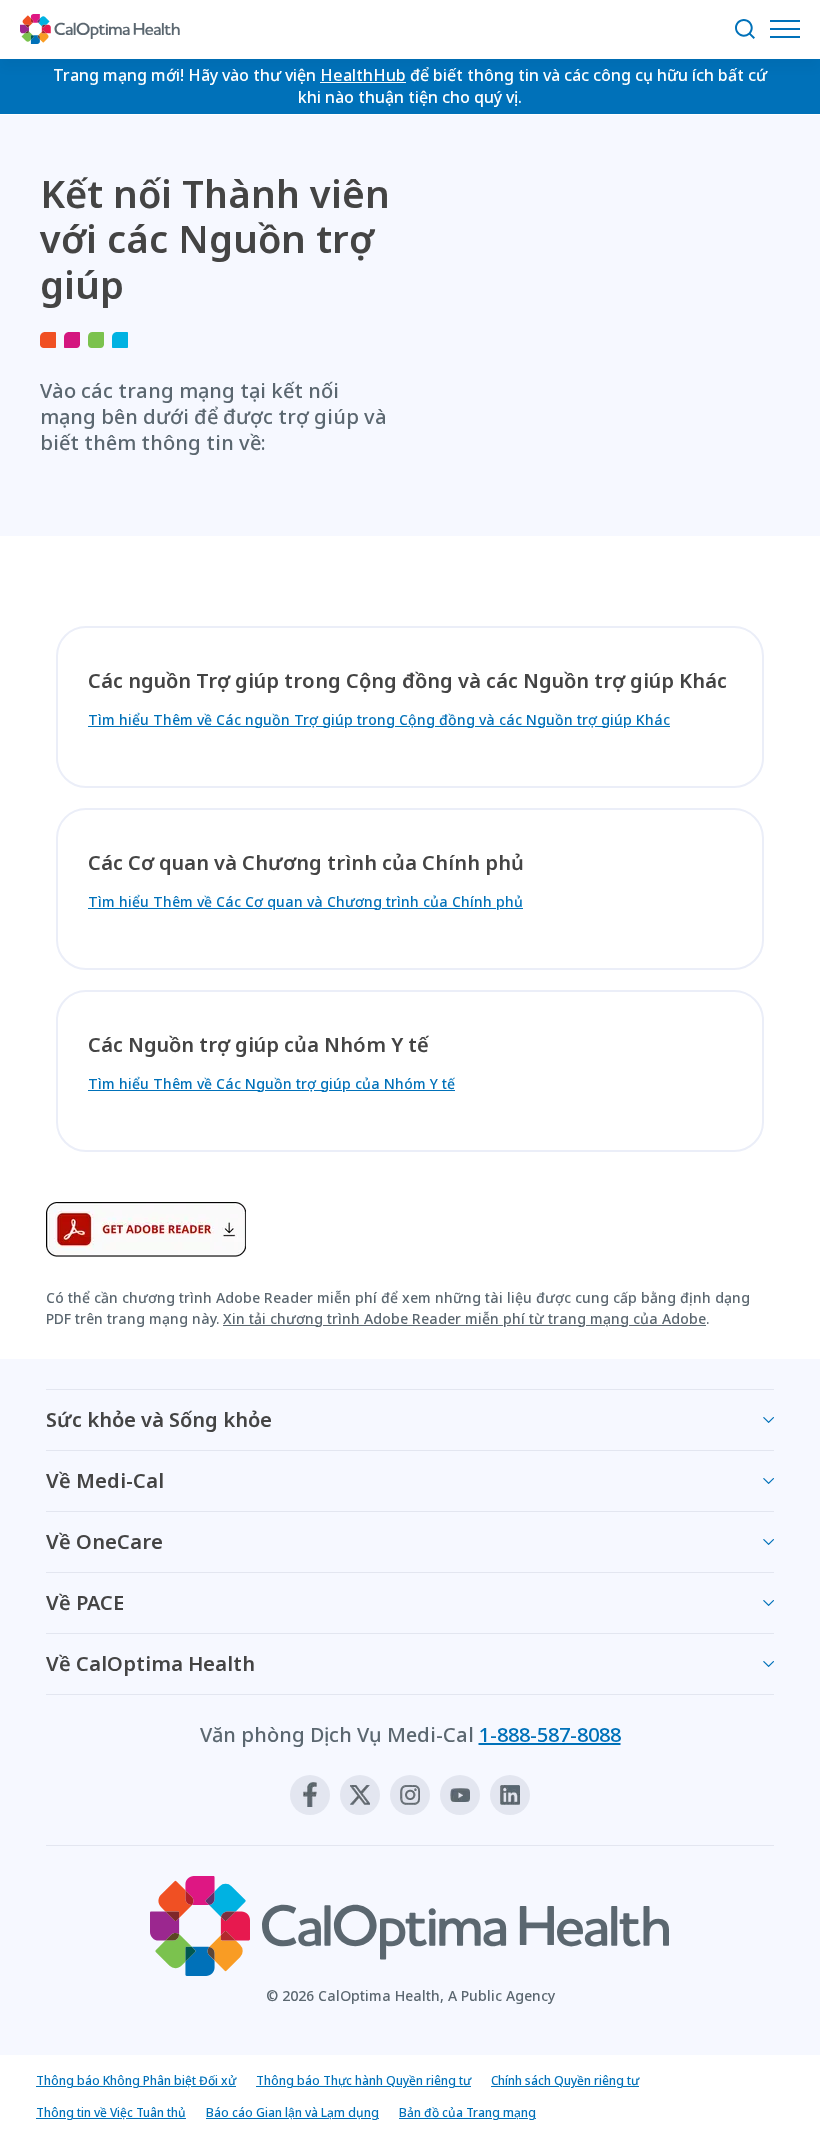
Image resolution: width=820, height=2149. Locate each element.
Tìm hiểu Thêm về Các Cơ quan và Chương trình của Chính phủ (305, 901)
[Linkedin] (510, 1795)
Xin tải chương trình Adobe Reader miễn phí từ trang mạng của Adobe (464, 1318)
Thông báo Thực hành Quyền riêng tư (363, 2080)
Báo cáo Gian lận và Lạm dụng (292, 2112)
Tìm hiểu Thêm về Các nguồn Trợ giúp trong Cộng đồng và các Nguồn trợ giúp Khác (379, 719)
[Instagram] (410, 1795)
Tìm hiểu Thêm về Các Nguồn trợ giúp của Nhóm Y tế (271, 1083)
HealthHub (363, 75)
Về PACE (85, 1602)
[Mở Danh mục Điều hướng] (790, 29)
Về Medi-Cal (105, 1480)
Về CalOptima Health (150, 1663)
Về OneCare (104, 1541)
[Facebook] (310, 1795)
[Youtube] (460, 1795)
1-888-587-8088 (550, 1734)
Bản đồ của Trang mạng (467, 2112)
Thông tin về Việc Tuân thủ (111, 2112)
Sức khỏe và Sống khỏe (159, 1419)
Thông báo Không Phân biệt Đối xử (136, 2080)
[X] (360, 1795)
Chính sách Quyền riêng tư (565, 2080)
